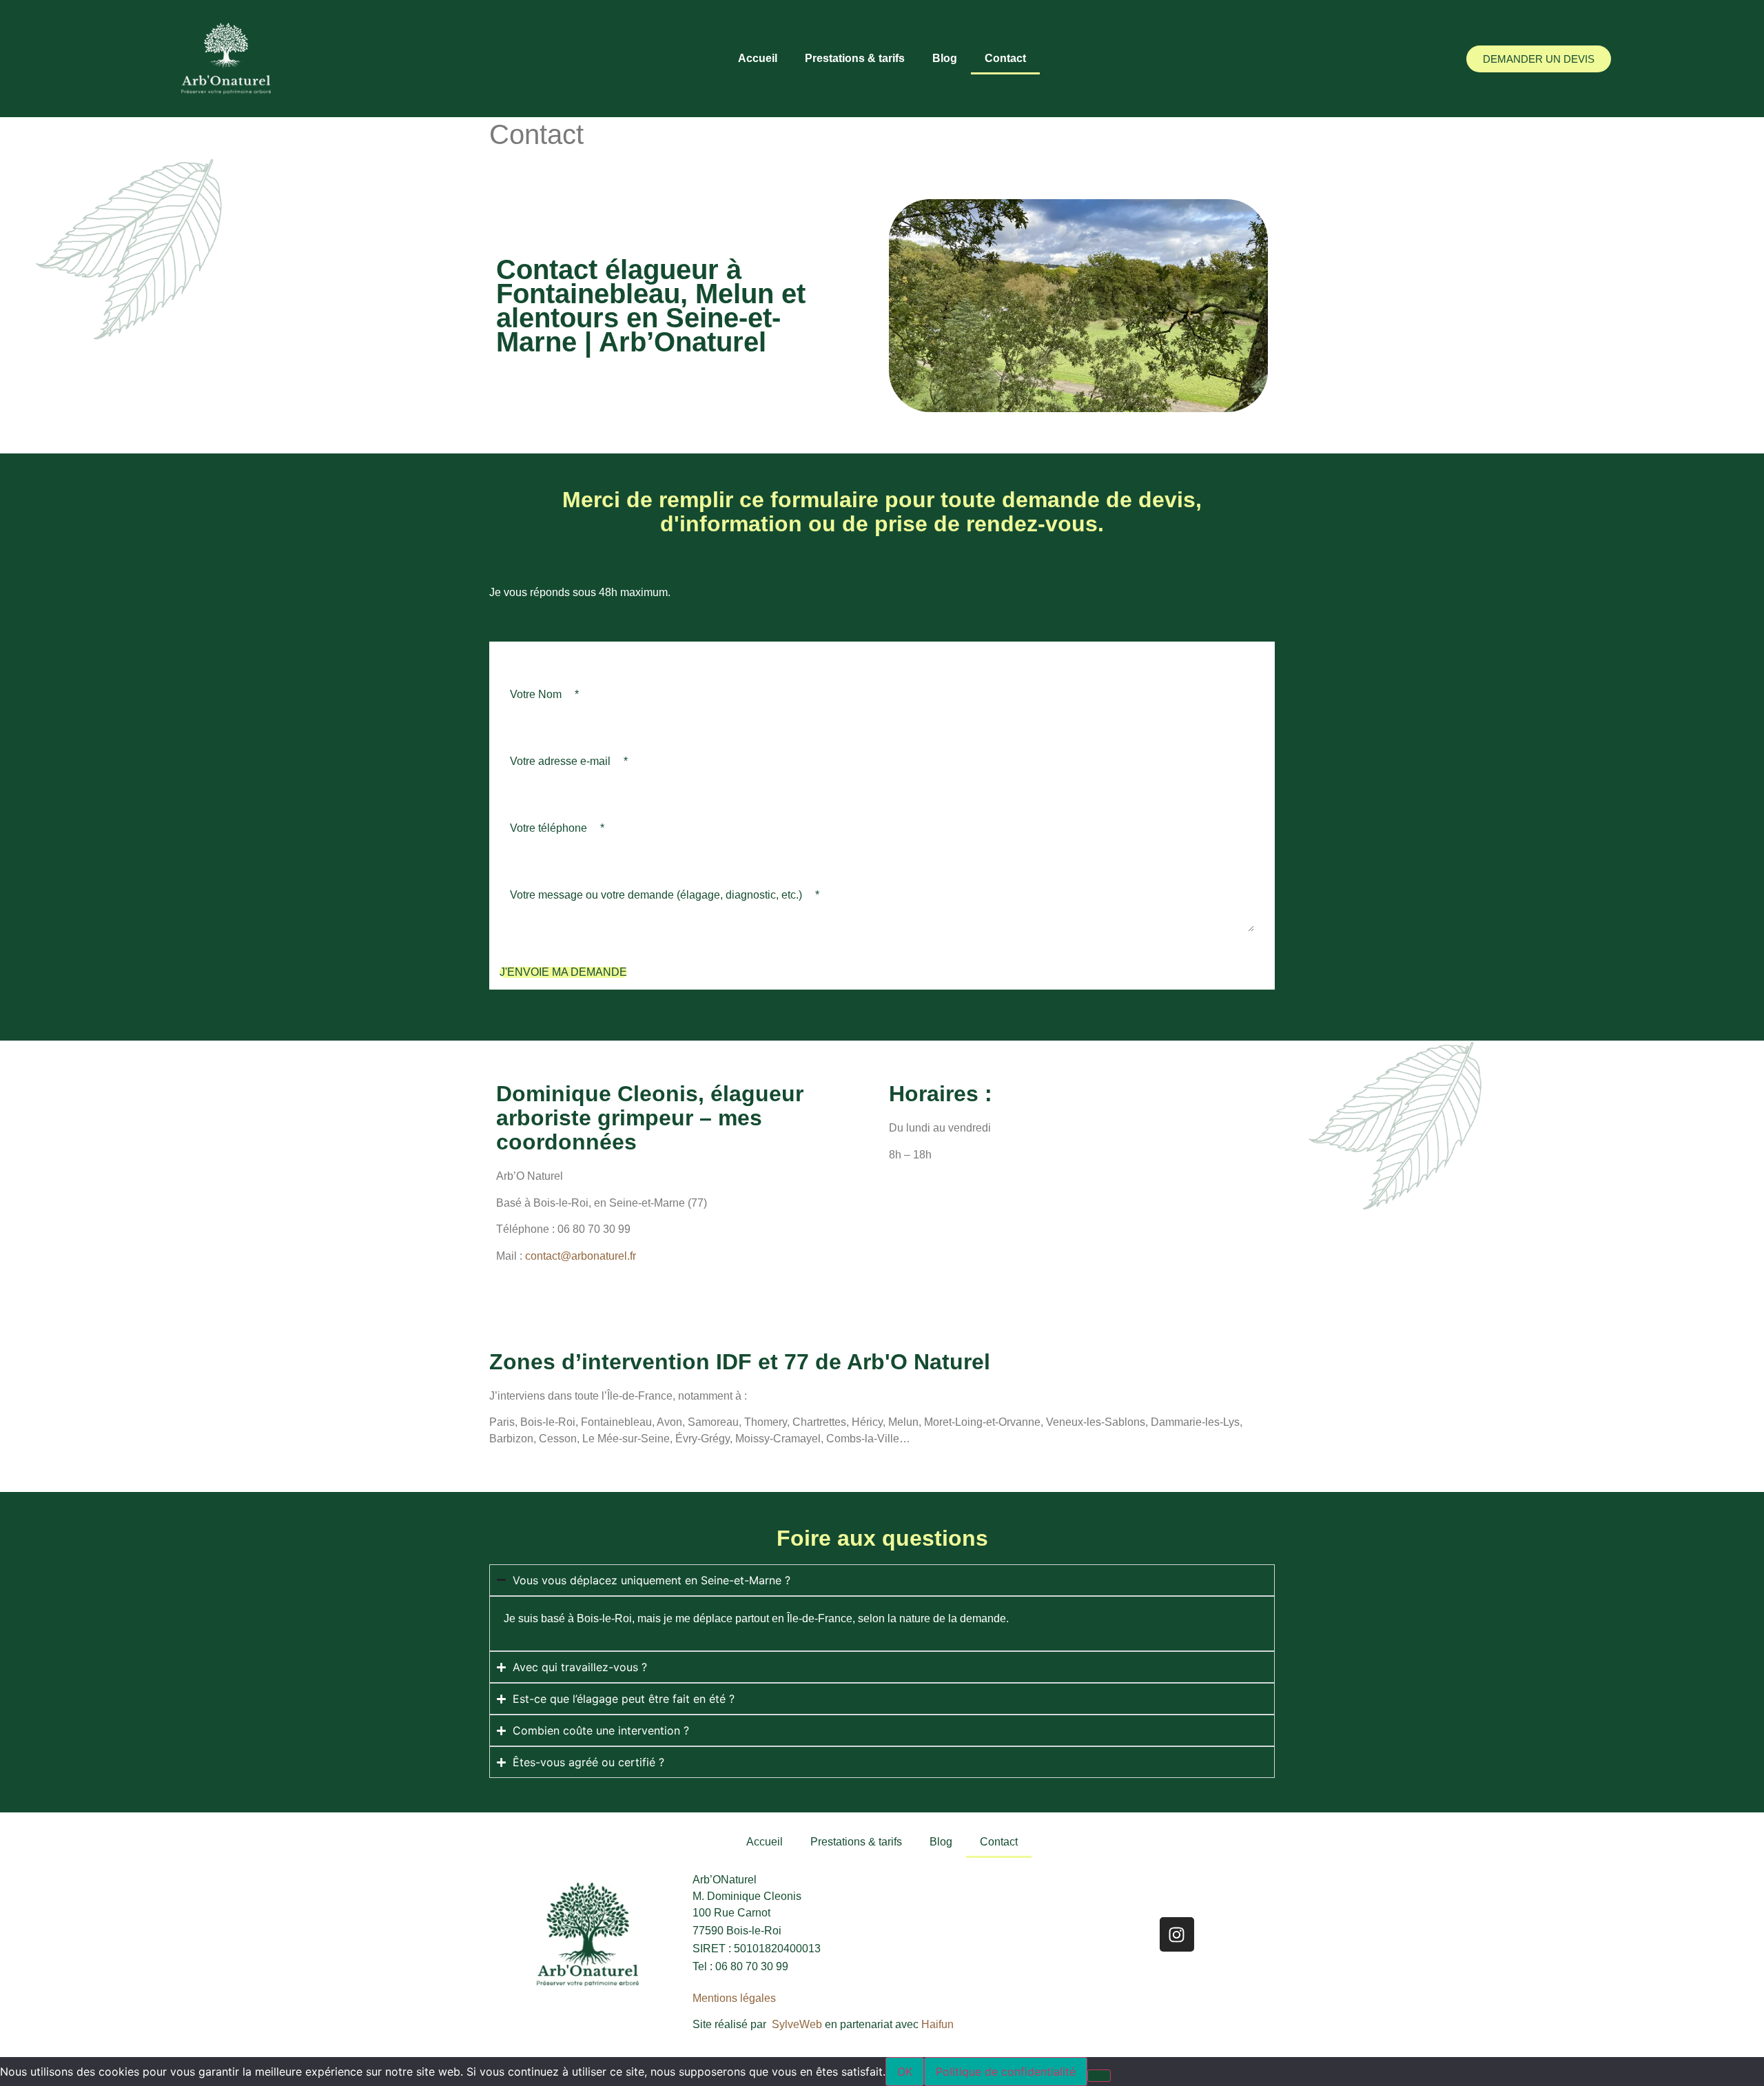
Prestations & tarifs (855, 58)
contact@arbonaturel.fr (581, 1256)
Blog (945, 58)
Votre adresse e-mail (569, 761)
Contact (1005, 58)
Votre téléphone (557, 828)
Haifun (937, 2024)
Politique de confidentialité (1006, 2072)
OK (905, 2072)
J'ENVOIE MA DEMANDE (563, 972)
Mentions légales (734, 1998)
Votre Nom (544, 694)
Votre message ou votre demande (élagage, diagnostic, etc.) (665, 895)
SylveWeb (798, 2024)
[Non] (1099, 2076)
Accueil (758, 58)
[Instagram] (1177, 1934)
